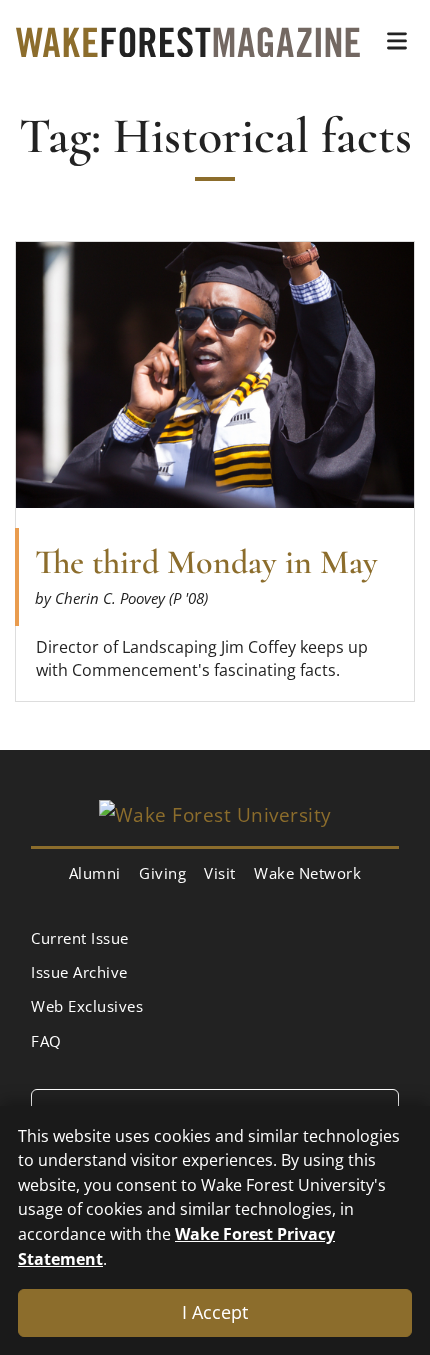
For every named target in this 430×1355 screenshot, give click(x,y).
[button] (397, 41)
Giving (162, 873)
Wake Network (307, 873)
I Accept (215, 1312)
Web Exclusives (87, 1006)
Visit (220, 873)
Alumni (95, 873)
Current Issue (80, 938)
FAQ (46, 1041)
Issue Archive (79, 972)
